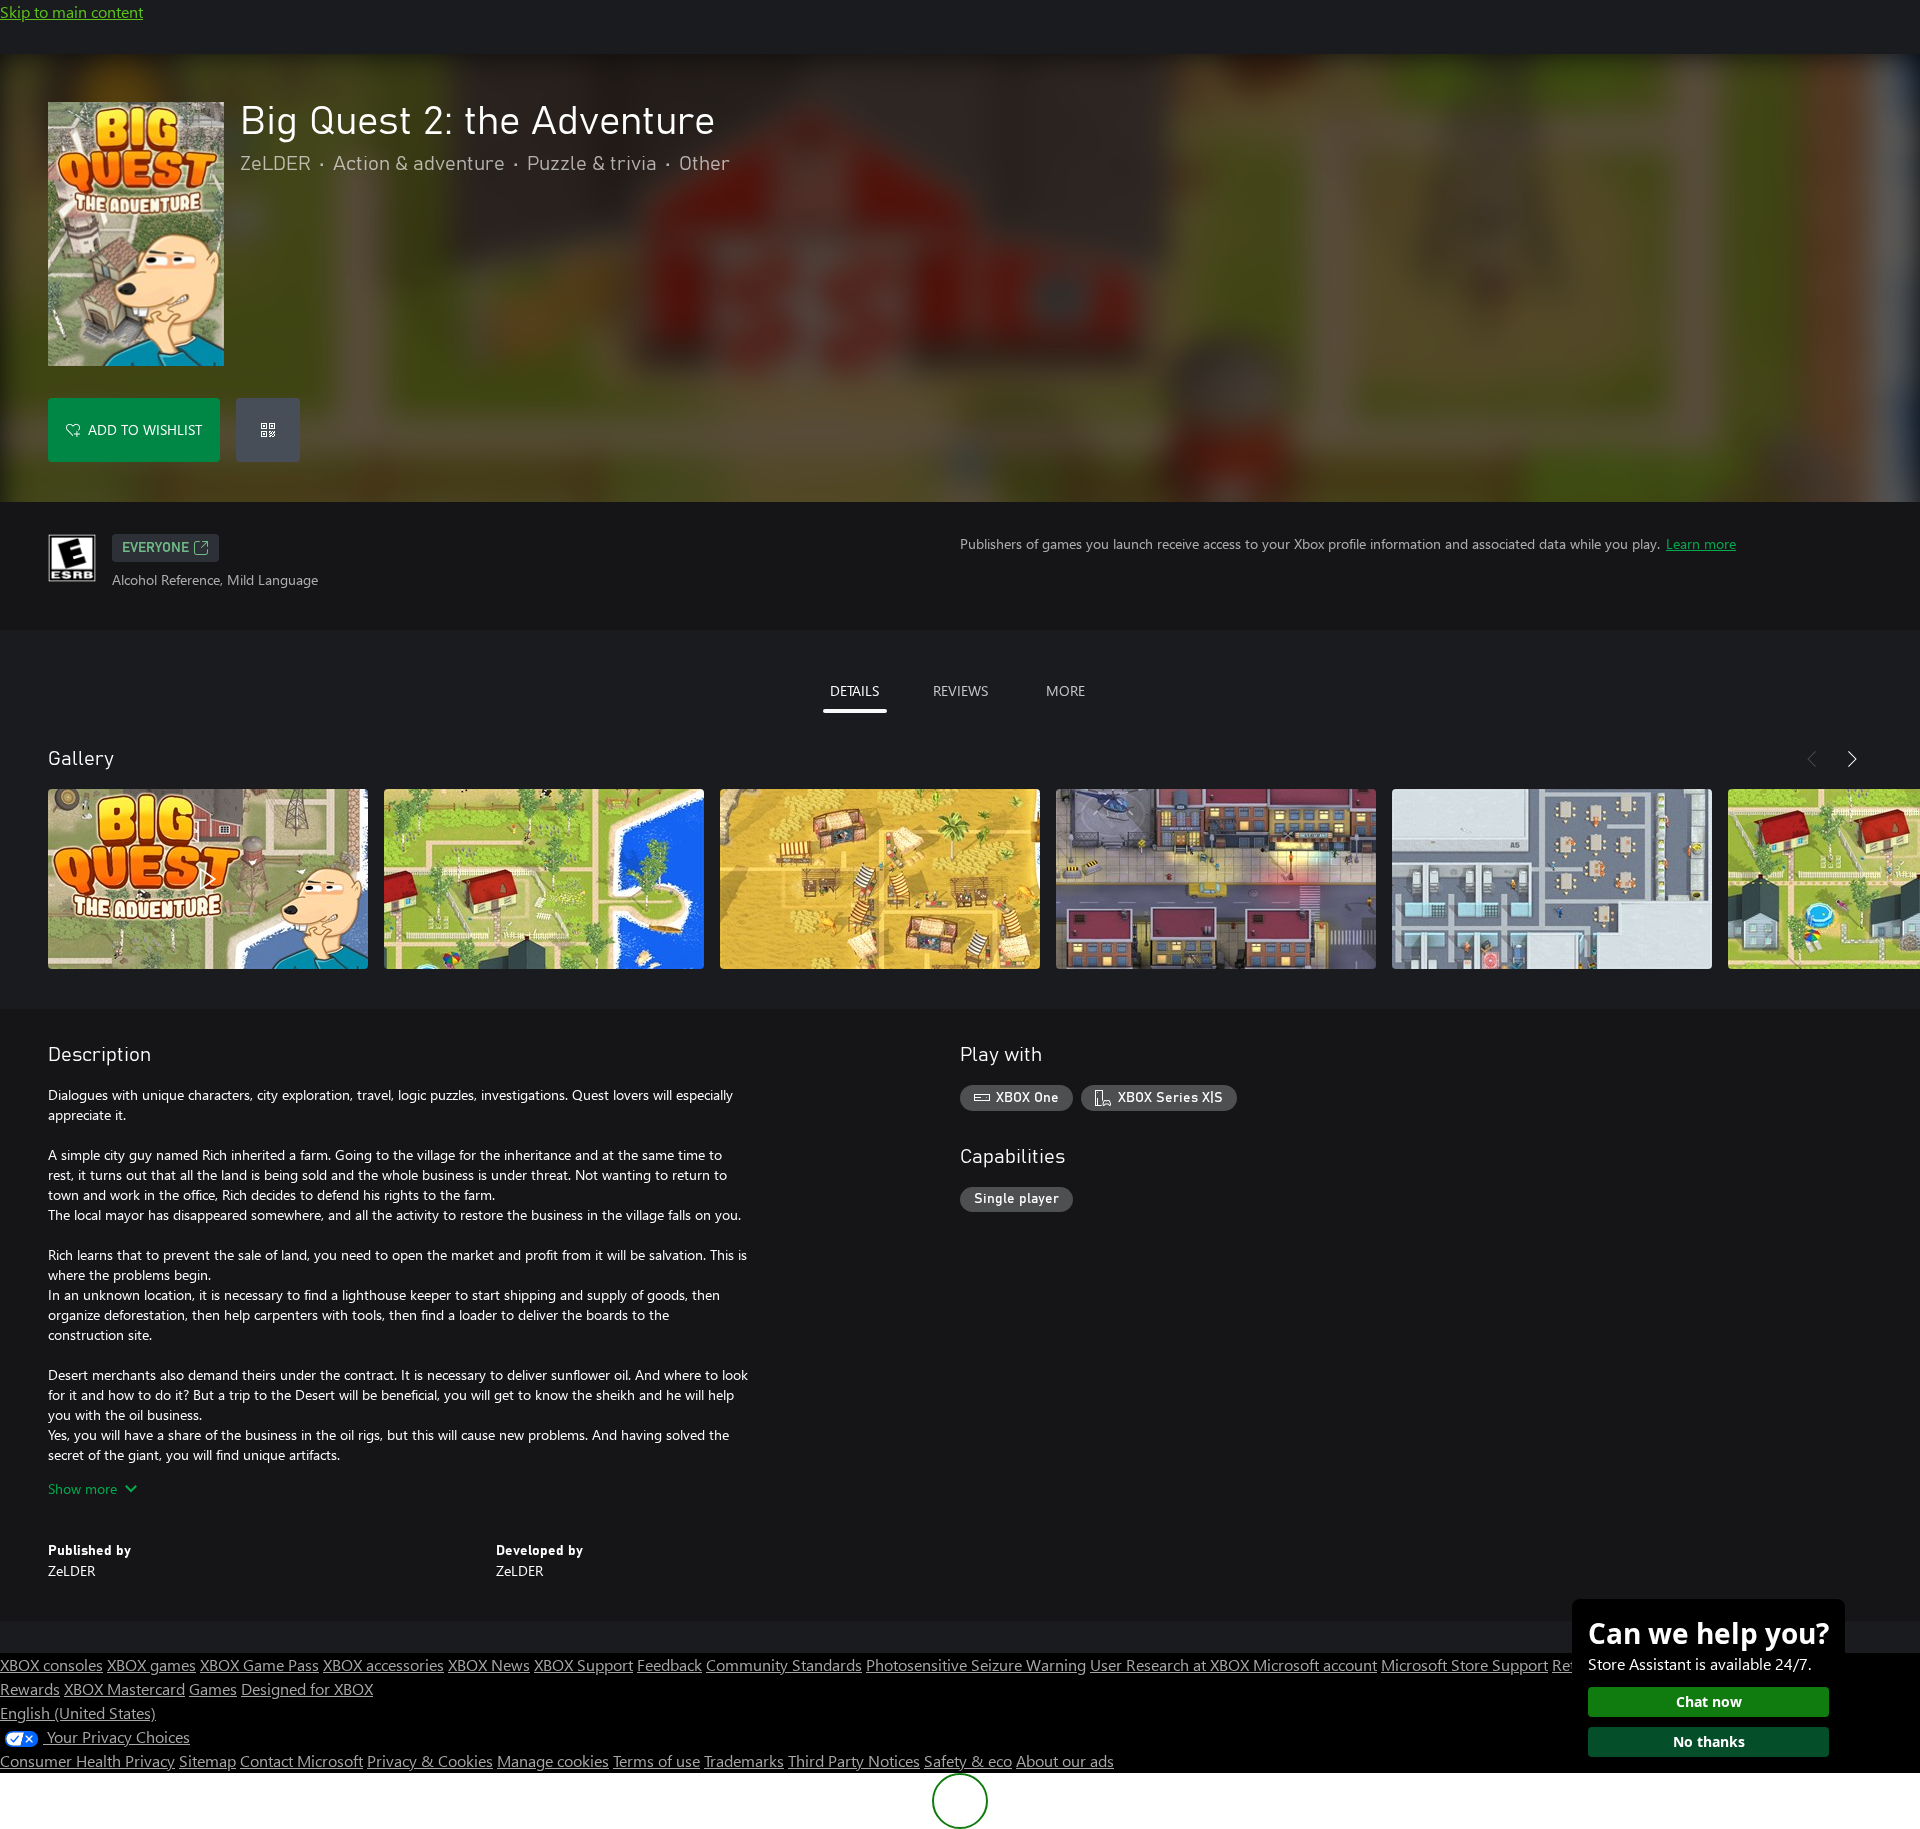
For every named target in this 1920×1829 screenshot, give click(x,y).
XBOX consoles (51, 1664)
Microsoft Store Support (1464, 1664)
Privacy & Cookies (430, 1760)
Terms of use (656, 1760)
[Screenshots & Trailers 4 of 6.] (1216, 879)
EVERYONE (155, 548)
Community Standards (784, 1664)
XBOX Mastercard (124, 1688)
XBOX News (489, 1664)
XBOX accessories (383, 1664)
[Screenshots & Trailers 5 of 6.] (1552, 879)
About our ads (1065, 1760)
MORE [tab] (1065, 690)
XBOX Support (583, 1664)
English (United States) (78, 1712)
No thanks (1709, 1741)
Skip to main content (71, 11)
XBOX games (151, 1664)
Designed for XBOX (307, 1688)
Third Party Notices (854, 1760)
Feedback (669, 1664)
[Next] (1852, 759)
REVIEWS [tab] (960, 690)
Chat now (1709, 1701)
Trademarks (744, 1760)
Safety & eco (968, 1760)
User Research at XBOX (1171, 1664)
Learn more (1701, 543)
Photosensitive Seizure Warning (976, 1664)
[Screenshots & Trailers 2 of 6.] (544, 879)
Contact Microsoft (301, 1760)
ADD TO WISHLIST (145, 429)
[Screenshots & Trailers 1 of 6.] (208, 879)
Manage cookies (553, 1760)
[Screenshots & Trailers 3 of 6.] (880, 879)
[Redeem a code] (268, 430)
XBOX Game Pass (259, 1664)
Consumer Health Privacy (87, 1760)
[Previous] (1812, 759)
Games (213, 1688)
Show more (82, 1488)
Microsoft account (1315, 1664)
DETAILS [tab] (854, 690)
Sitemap (207, 1760)
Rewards (30, 1688)
